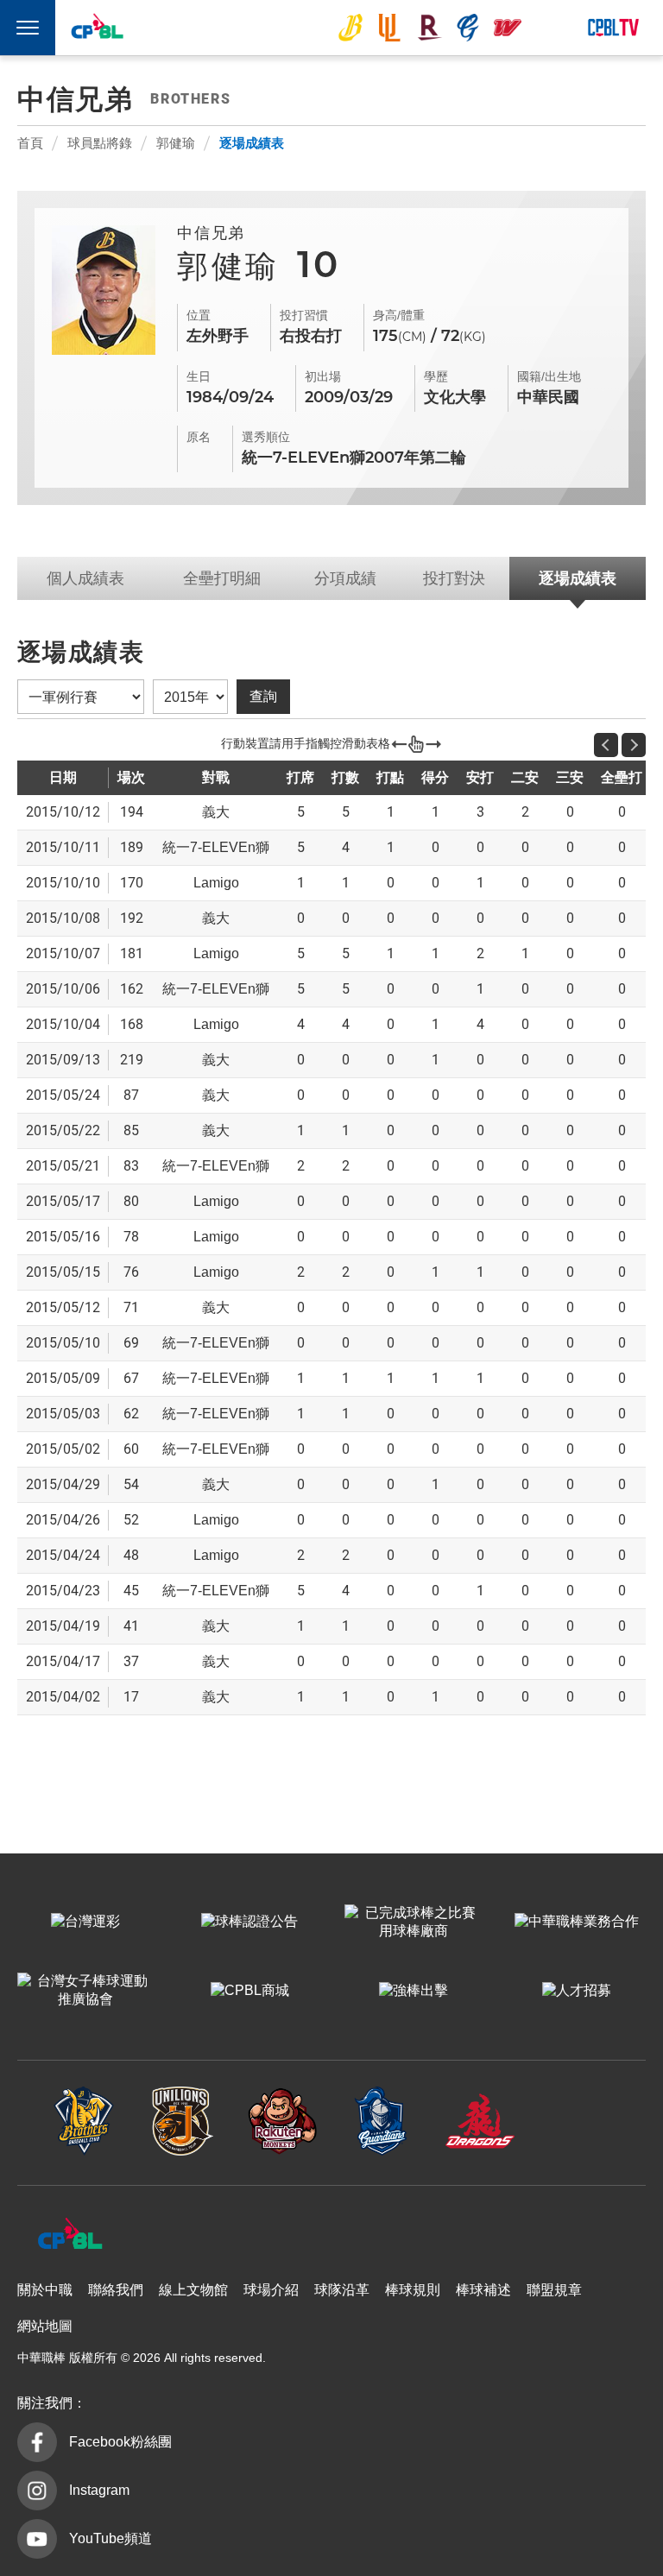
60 (131, 1449)
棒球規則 (413, 2290)
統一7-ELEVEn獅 (389, 28)
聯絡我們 (116, 2290)
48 (131, 1555)
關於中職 (45, 2290)
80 (131, 1201)
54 (131, 1484)
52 (131, 1520)
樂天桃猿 (429, 28)
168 (132, 1024)
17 (131, 1697)
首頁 (30, 143)
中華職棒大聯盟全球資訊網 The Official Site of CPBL (97, 29)
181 (132, 953)
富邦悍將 (468, 28)
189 (132, 847)
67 (131, 1378)
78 (131, 1237)
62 (131, 1414)
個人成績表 (85, 578)
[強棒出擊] (413, 1992)
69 (131, 1343)
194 (132, 812)
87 (131, 1095)
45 (131, 1591)
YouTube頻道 (110, 2538)
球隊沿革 (342, 2290)
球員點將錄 (100, 143)
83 (131, 1166)
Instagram (99, 2490)
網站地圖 (45, 2326)
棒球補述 (483, 2290)
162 (132, 989)
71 (131, 1307)
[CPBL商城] (250, 1992)
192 (132, 918)
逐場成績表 (252, 143)
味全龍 (508, 28)
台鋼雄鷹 (547, 28)
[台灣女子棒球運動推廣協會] (86, 1992)
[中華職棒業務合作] (577, 1923)
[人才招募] (577, 1992)
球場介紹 (271, 2290)
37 (131, 1661)
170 (132, 883)
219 (132, 1060)
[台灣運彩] (86, 1923)
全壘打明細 (222, 578)
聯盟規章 (554, 2290)
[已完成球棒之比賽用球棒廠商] (413, 1923)
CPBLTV (613, 28)
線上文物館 (193, 2290)
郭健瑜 (176, 143)
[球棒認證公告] (250, 1923)
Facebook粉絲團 (120, 2442)
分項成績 (345, 578)
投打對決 (454, 578)
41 (131, 1626)
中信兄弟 (350, 28)
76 (131, 1272)
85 (131, 1130)
